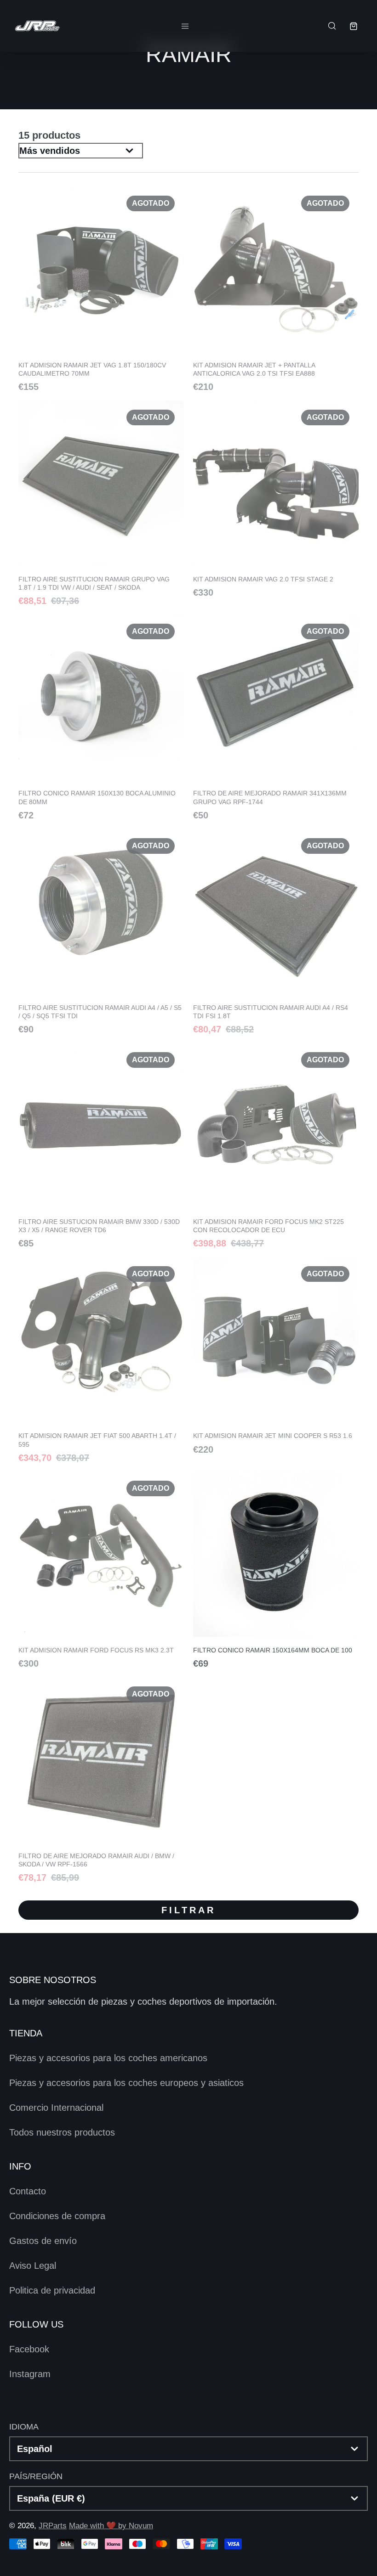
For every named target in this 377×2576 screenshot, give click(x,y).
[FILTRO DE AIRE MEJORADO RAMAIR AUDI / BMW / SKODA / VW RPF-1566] (101, 1780)
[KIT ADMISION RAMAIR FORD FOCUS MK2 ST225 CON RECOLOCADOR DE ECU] (276, 1145)
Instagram (30, 2374)
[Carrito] (353, 26)
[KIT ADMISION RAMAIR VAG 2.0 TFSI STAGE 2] (276, 499)
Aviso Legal (33, 2266)
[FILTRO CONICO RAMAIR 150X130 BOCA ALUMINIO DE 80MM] (101, 717)
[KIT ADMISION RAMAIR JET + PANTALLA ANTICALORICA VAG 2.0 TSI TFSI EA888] (276, 289)
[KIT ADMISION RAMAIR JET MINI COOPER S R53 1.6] (276, 1355)
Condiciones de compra (57, 2216)
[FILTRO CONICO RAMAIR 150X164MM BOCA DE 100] (276, 1570)
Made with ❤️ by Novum (111, 2526)
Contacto (28, 2191)
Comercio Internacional (56, 2108)
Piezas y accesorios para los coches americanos (108, 2058)
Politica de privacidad (52, 2290)
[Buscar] (331, 26)
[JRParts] (37, 26)
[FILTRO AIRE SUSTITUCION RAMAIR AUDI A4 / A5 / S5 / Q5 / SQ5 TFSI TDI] (101, 931)
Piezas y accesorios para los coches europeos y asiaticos (126, 2083)
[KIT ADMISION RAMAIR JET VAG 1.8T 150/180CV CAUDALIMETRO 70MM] (101, 289)
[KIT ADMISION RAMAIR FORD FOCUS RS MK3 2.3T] (101, 1570)
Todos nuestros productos (62, 2132)
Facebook (29, 2349)
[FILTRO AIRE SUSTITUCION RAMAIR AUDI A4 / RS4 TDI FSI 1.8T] (276, 931)
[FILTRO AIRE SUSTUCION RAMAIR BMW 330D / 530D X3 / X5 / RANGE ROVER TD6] (101, 1145)
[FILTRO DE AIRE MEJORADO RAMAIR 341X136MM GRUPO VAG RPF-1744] (276, 717)
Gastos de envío (43, 2241)
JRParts (53, 2526)
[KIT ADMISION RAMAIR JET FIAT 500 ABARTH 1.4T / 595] (101, 1359)
